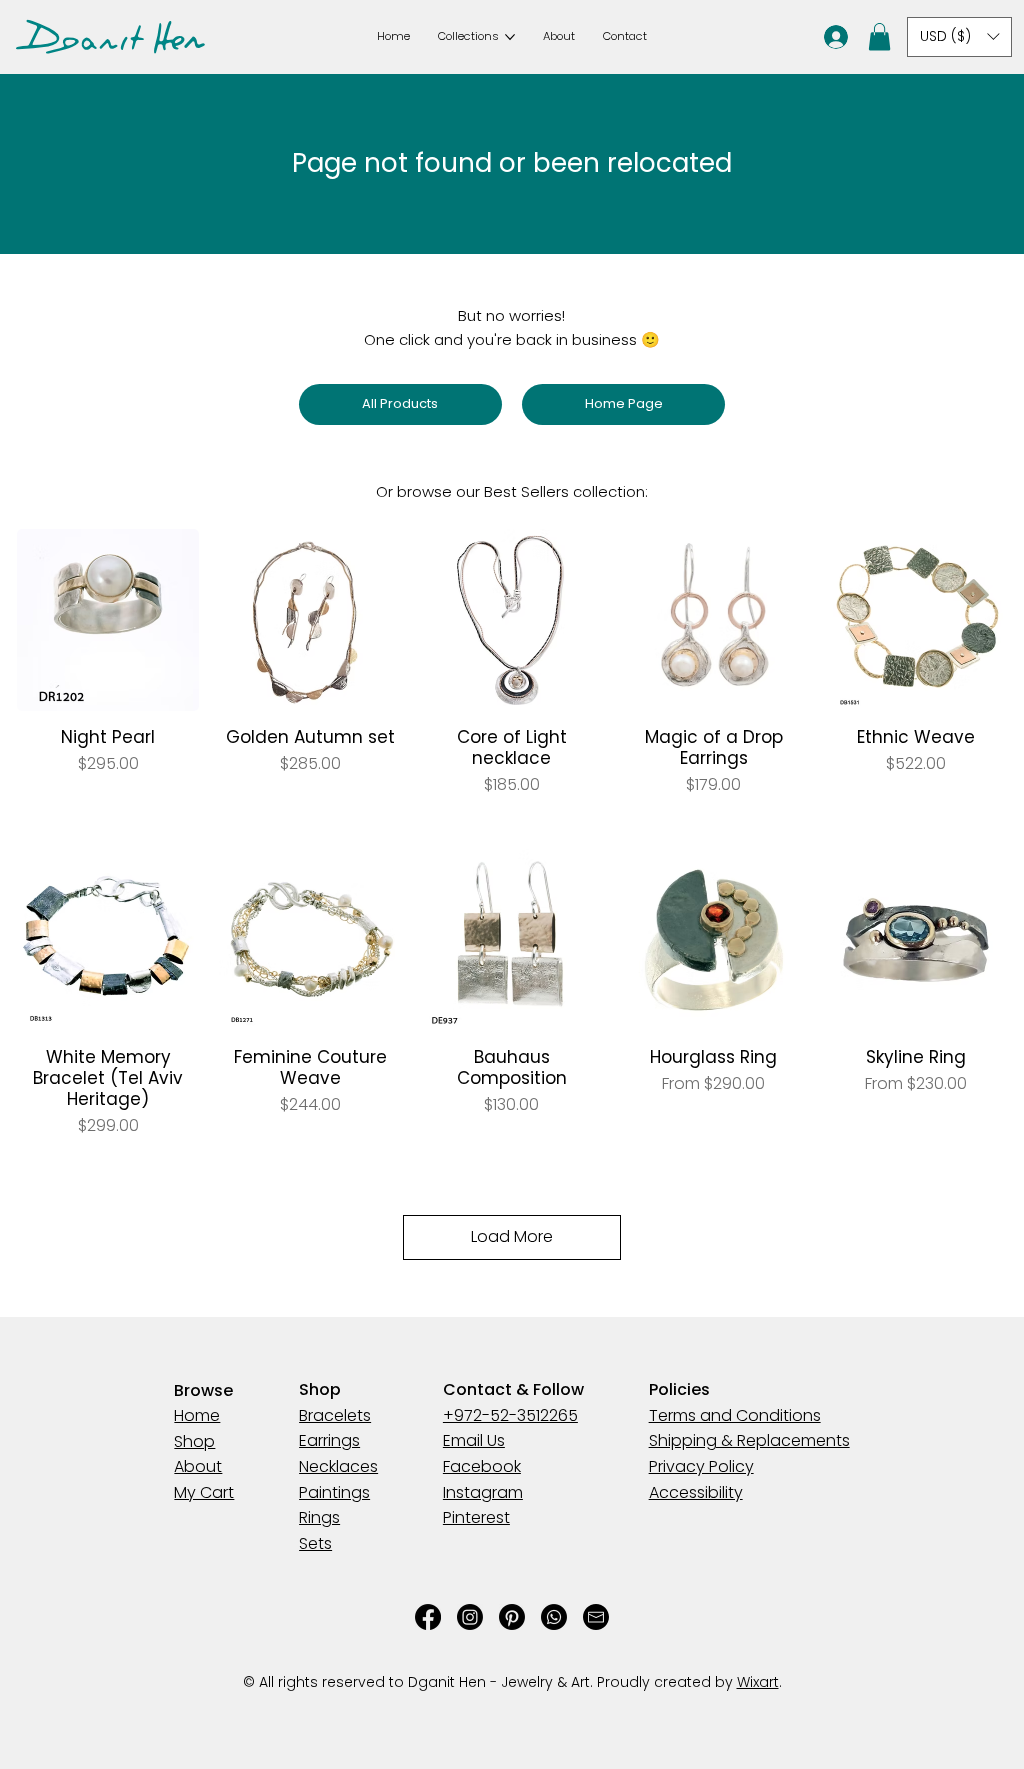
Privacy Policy (227, 1727)
